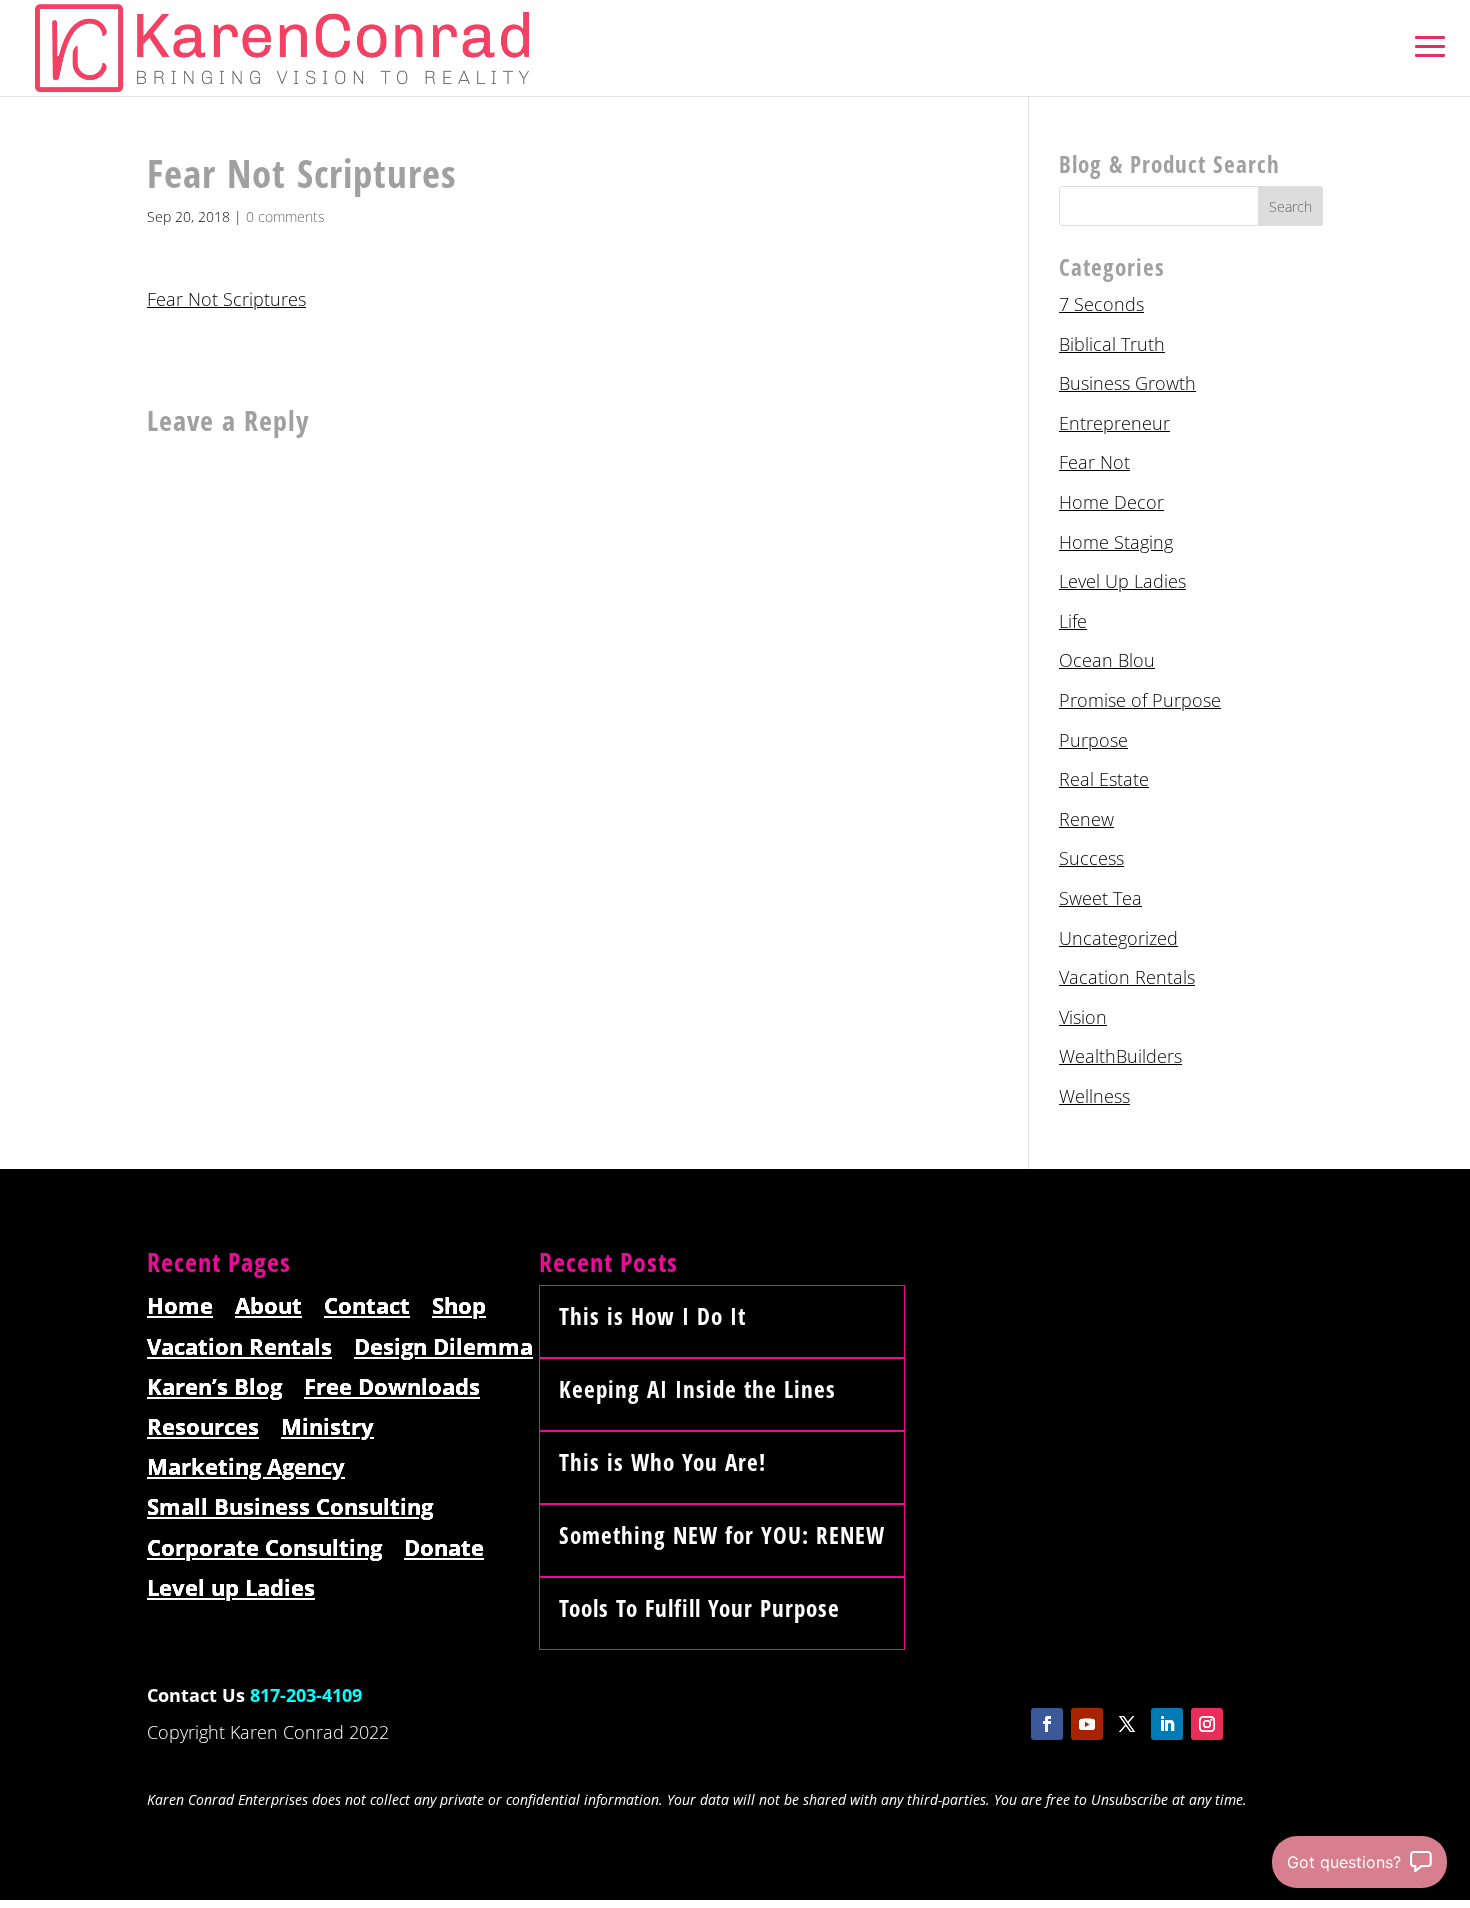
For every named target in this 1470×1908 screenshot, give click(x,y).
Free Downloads (392, 1387)
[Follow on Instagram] (1207, 1724)
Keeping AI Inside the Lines (697, 1389)
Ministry (327, 1427)
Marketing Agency (246, 1467)
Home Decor (1111, 502)
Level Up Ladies (1122, 581)
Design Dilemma (443, 1347)
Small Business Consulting (290, 1507)
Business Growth (1127, 383)
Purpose (1093, 740)
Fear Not (1094, 462)
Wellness (1094, 1096)
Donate (444, 1548)
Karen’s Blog (214, 1387)
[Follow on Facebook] (1047, 1724)
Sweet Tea (1100, 898)
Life (1073, 621)
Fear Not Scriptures (226, 299)
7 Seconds (1101, 304)
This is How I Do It (652, 1316)
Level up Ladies (231, 1588)
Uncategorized (1118, 938)
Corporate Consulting (264, 1548)
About (268, 1306)
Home (180, 1306)
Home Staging (1116, 542)
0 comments (285, 216)
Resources (203, 1427)
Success (1091, 858)
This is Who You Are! (662, 1462)
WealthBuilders (1120, 1056)
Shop (459, 1306)
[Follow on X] (1127, 1724)
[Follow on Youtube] (1087, 1724)
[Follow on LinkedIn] (1167, 1724)
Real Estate (1104, 779)
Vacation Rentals (1127, 977)
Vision (1083, 1017)
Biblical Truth (1112, 344)
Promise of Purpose (1140, 700)
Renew (1086, 819)
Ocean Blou (1107, 660)
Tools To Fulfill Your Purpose (699, 1608)
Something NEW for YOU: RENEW (722, 1535)
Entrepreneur (1114, 423)
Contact (367, 1306)
